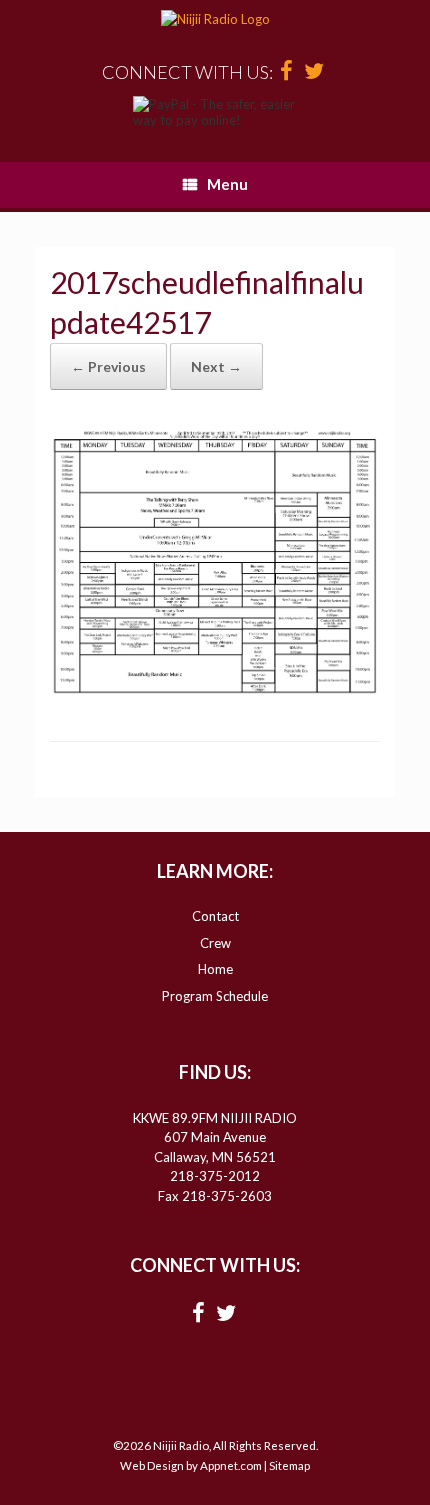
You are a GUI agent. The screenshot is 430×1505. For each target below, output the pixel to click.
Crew (215, 943)
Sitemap (289, 1465)
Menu (227, 184)
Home (215, 969)
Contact (215, 916)
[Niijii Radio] (215, 20)
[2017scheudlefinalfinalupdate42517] (215, 689)
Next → (216, 366)
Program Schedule (215, 996)
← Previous (108, 366)
